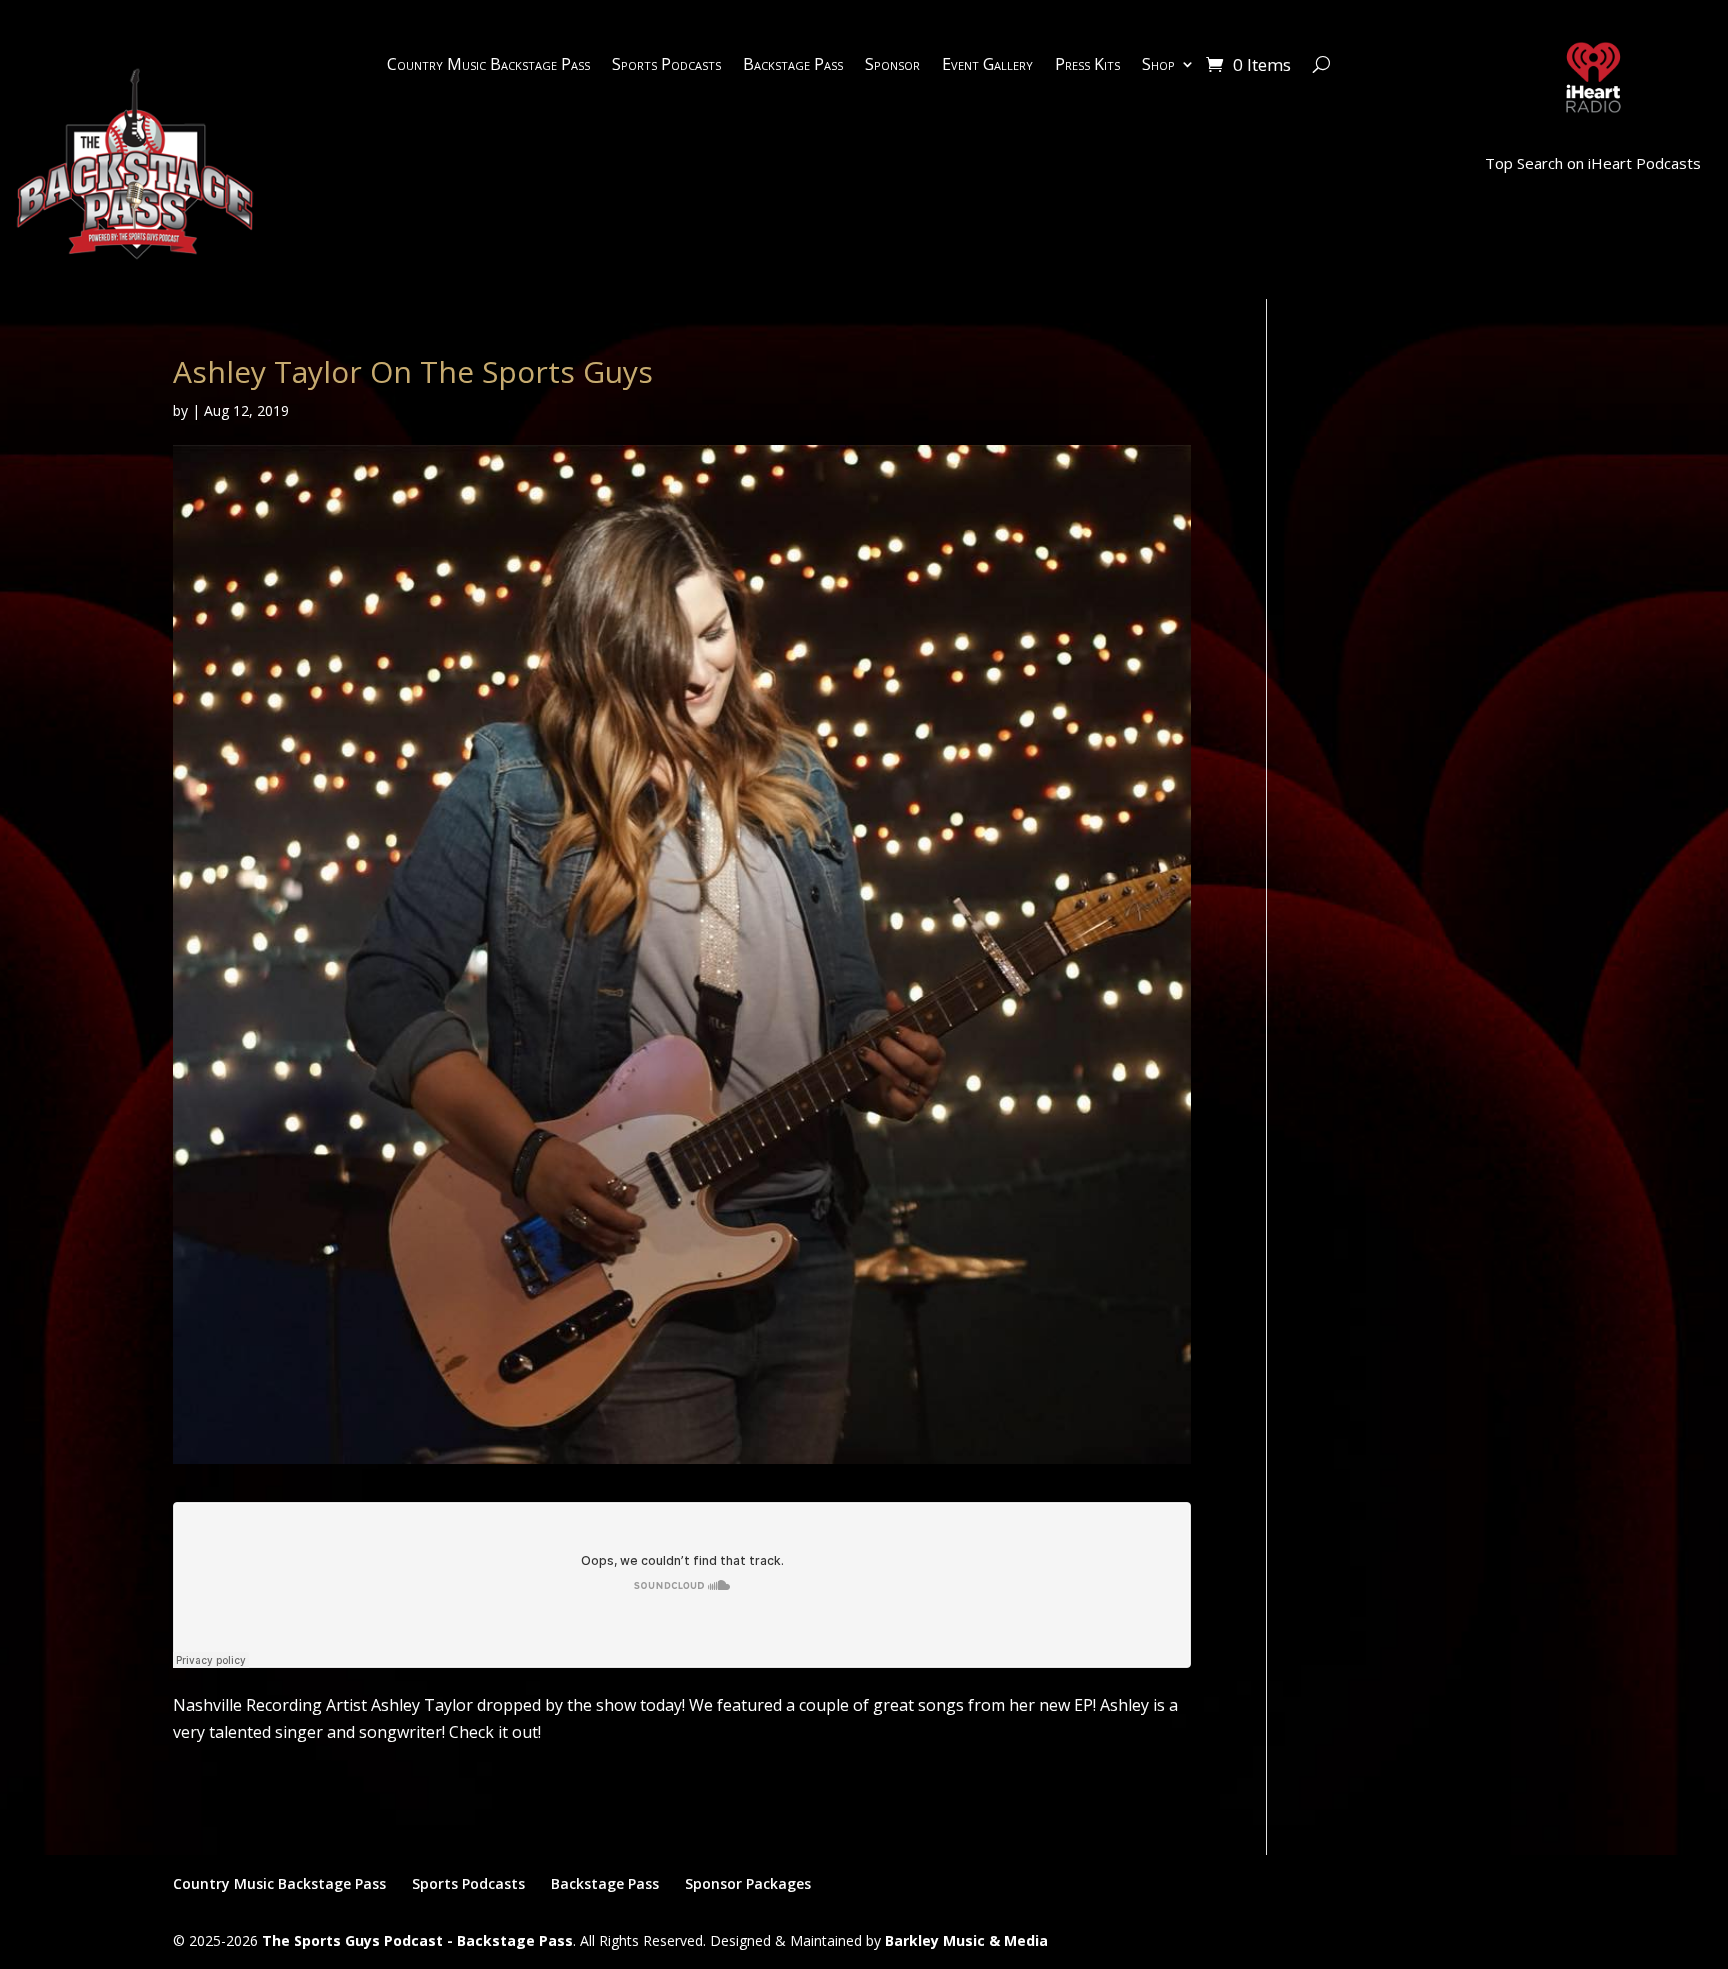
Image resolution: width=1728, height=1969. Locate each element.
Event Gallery (987, 66)
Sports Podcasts (666, 66)
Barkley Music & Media (966, 1940)
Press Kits (1087, 66)
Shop (1158, 66)
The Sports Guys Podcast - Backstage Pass (417, 1940)
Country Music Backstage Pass (488, 66)
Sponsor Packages (748, 1883)
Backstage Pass (793, 66)
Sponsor (892, 66)
